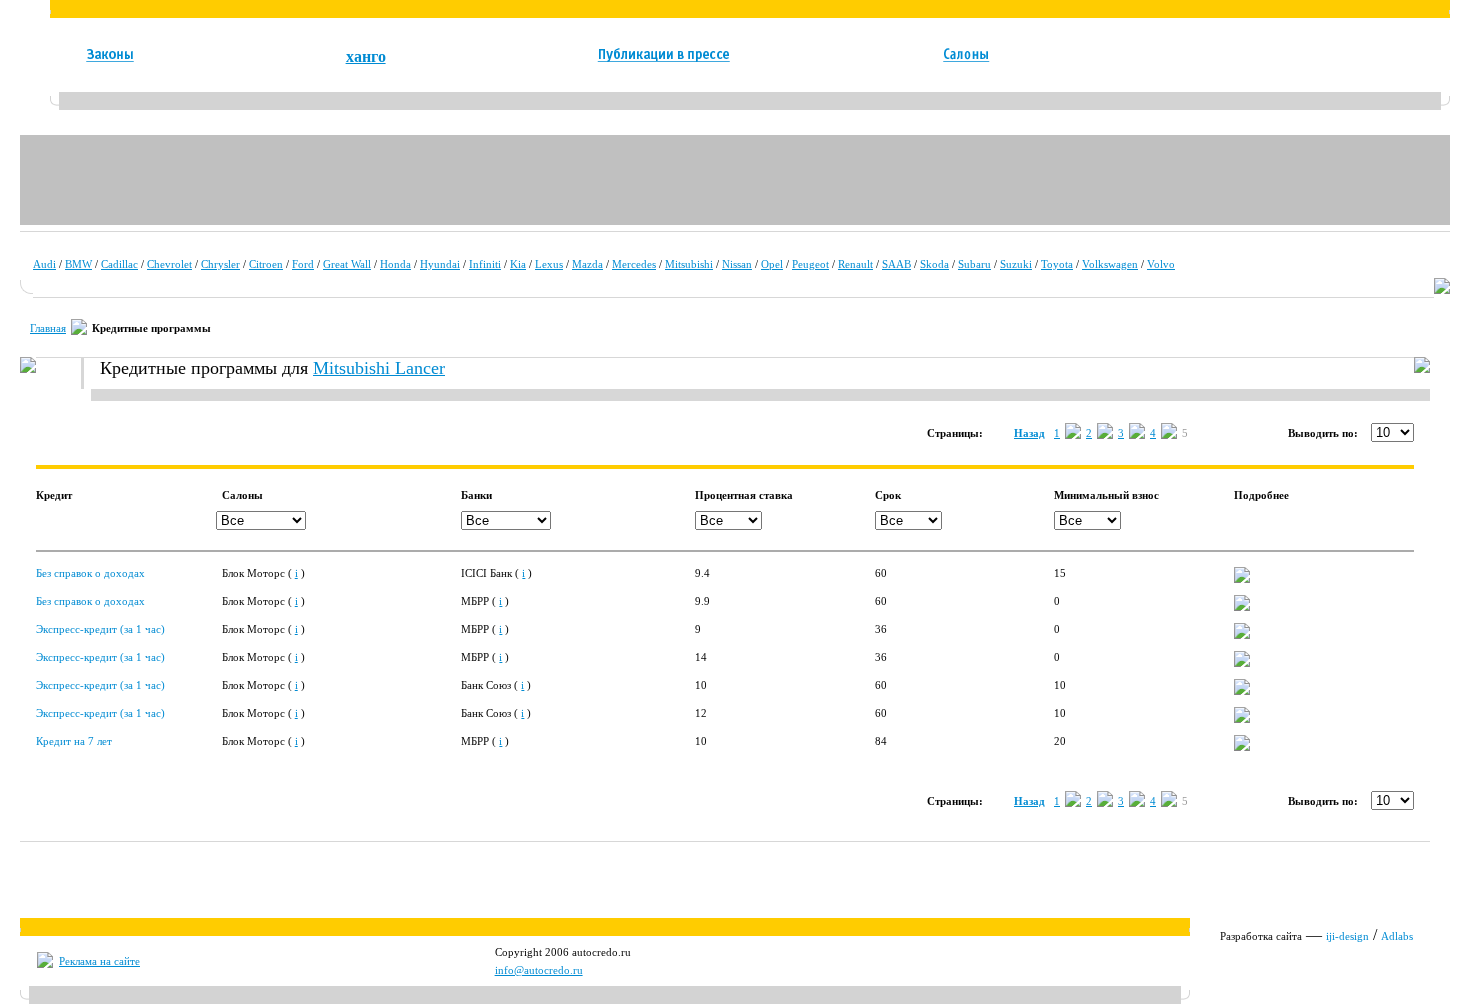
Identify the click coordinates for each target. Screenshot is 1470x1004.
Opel (772, 264)
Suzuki (1016, 264)
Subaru (974, 264)
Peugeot (810, 264)
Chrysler (220, 264)
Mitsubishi (689, 264)
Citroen (266, 264)
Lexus (549, 264)
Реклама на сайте (99, 961)
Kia (518, 264)
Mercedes (634, 264)
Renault (855, 264)
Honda (395, 264)
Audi (44, 264)
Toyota (1057, 264)
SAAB (896, 264)
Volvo (1161, 264)
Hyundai (440, 264)
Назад (1029, 433)
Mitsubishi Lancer (379, 368)
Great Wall (347, 264)
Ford (303, 264)
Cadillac (119, 264)
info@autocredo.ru (539, 970)
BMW (78, 264)
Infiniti (485, 264)
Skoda (934, 264)
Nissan (737, 264)
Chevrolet (169, 264)
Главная (48, 328)
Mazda (587, 264)
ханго (366, 56)
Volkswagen (1110, 264)
